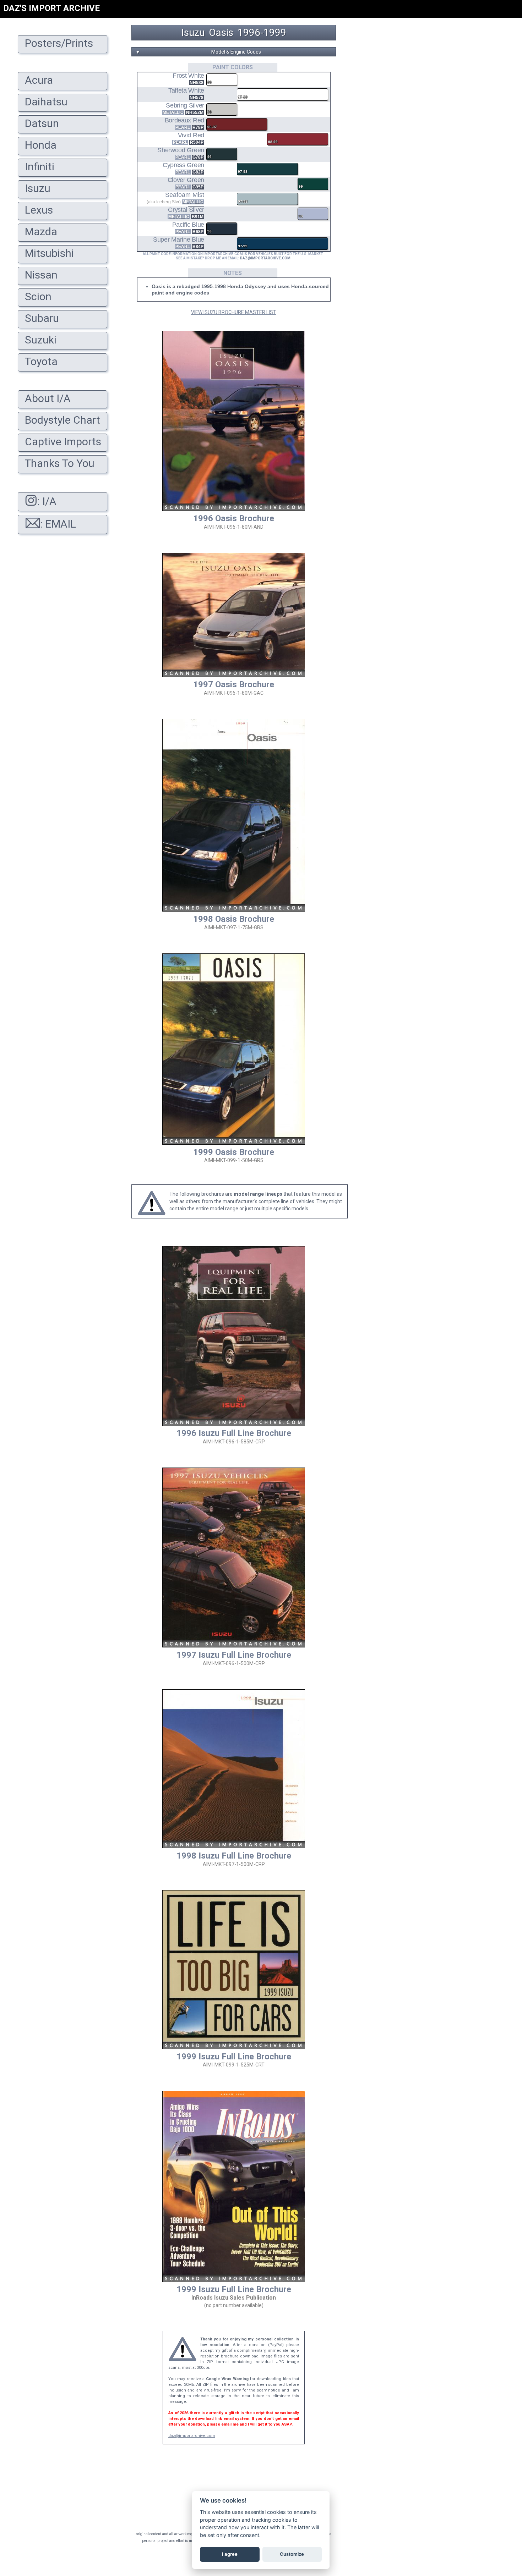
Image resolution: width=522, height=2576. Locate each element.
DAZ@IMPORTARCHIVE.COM (265, 258)
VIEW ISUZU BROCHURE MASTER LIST (234, 312)
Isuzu (193, 33)
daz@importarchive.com (192, 2436)
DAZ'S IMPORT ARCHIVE (51, 8)
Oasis (221, 33)
